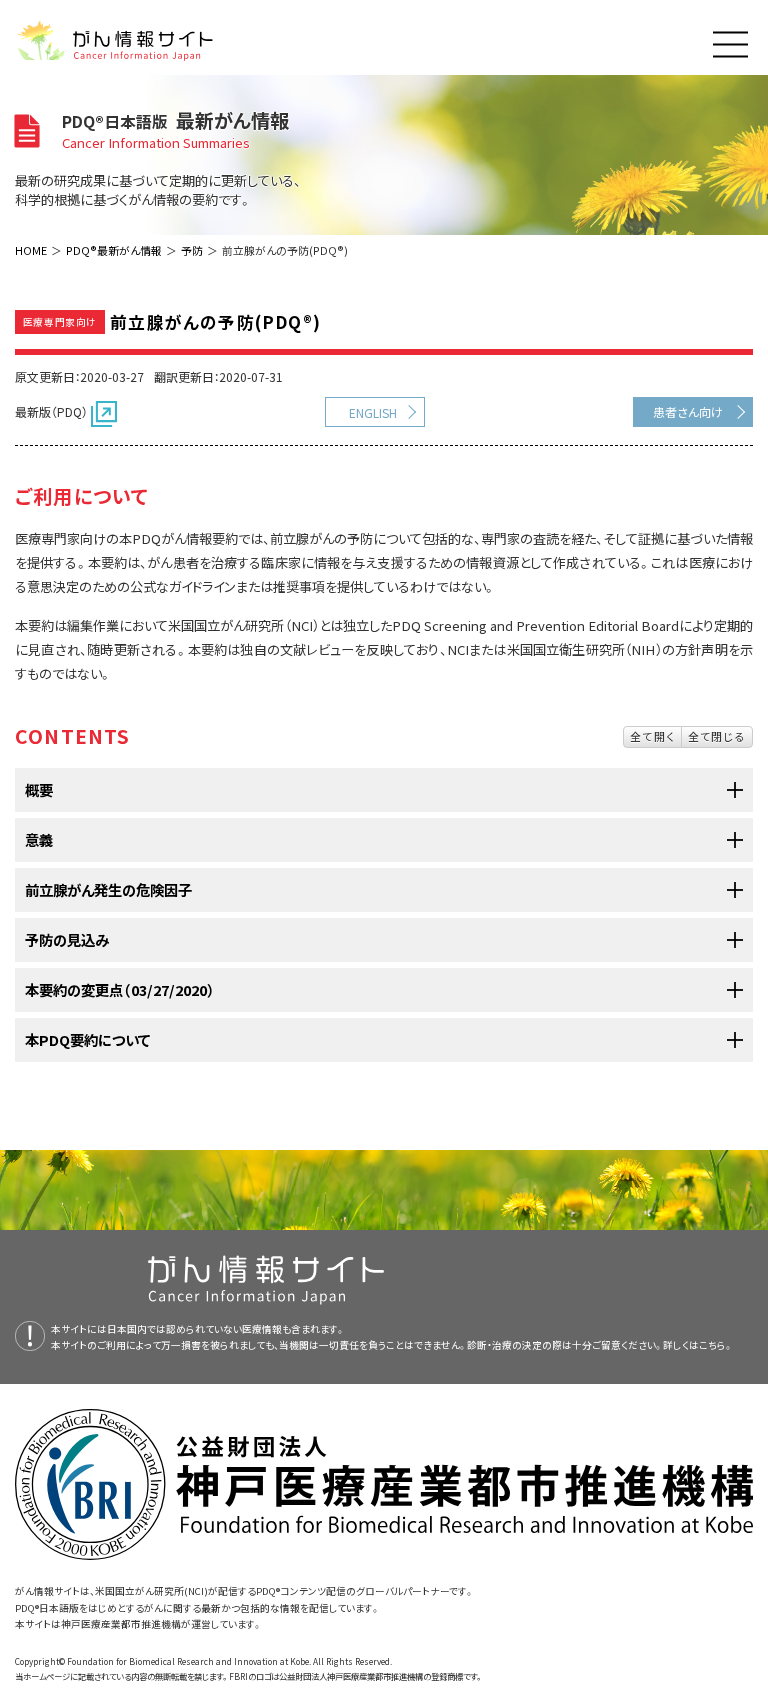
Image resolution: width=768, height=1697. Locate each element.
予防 (192, 250)
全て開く (652, 736)
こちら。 (716, 1345)
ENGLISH (373, 412)
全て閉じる (717, 736)
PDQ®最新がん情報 (114, 250)
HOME (31, 250)
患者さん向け (688, 411)
